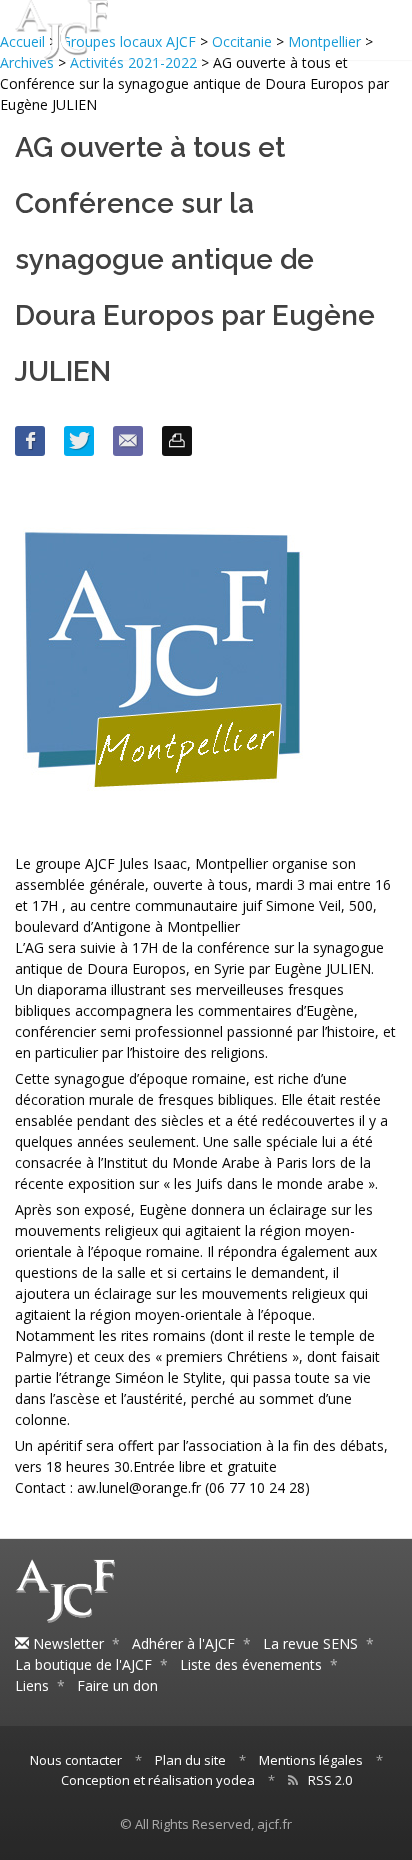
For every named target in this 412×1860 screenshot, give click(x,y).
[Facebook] (30, 441)
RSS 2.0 (330, 1780)
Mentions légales (311, 1760)
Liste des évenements (251, 1664)
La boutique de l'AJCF (83, 1664)
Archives (27, 62)
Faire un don (117, 1685)
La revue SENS (310, 1643)
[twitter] (79, 441)
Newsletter (66, 1643)
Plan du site (190, 1760)
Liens (32, 1685)
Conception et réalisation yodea (158, 1780)
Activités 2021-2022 (133, 62)
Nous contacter (76, 1760)
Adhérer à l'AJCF (183, 1643)
